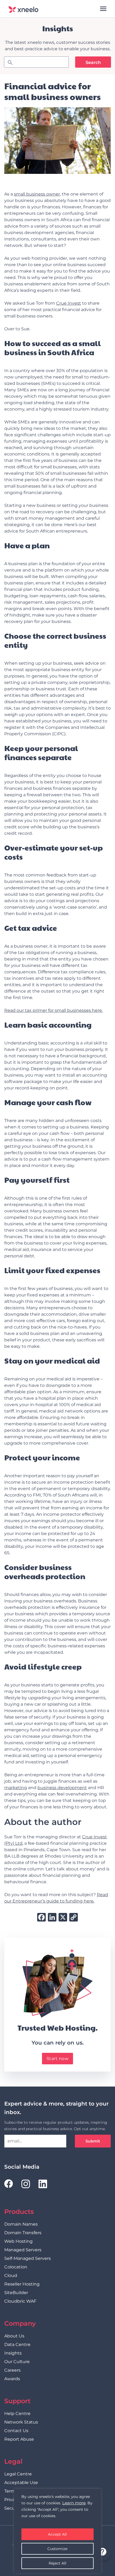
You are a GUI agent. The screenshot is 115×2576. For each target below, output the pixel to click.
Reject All (57, 2563)
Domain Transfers (23, 2233)
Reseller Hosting (22, 2284)
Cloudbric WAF (20, 2301)
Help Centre (17, 2414)
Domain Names (21, 2224)
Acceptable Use (21, 2483)
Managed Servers (23, 2250)
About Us (14, 2336)
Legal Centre (18, 2474)
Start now (58, 2059)
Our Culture (17, 2362)
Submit (93, 2141)
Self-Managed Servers (28, 2258)
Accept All (57, 2534)
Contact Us (16, 2431)
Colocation (16, 2267)
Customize (57, 2549)
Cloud (11, 2275)
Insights (13, 2353)
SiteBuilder (16, 2293)
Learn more (74, 2503)
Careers (12, 2370)
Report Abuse (19, 2439)
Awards (12, 2379)
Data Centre (17, 2345)
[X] (63, 1918)
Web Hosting (18, 2241)
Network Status (21, 2422)
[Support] (102, 2552)
